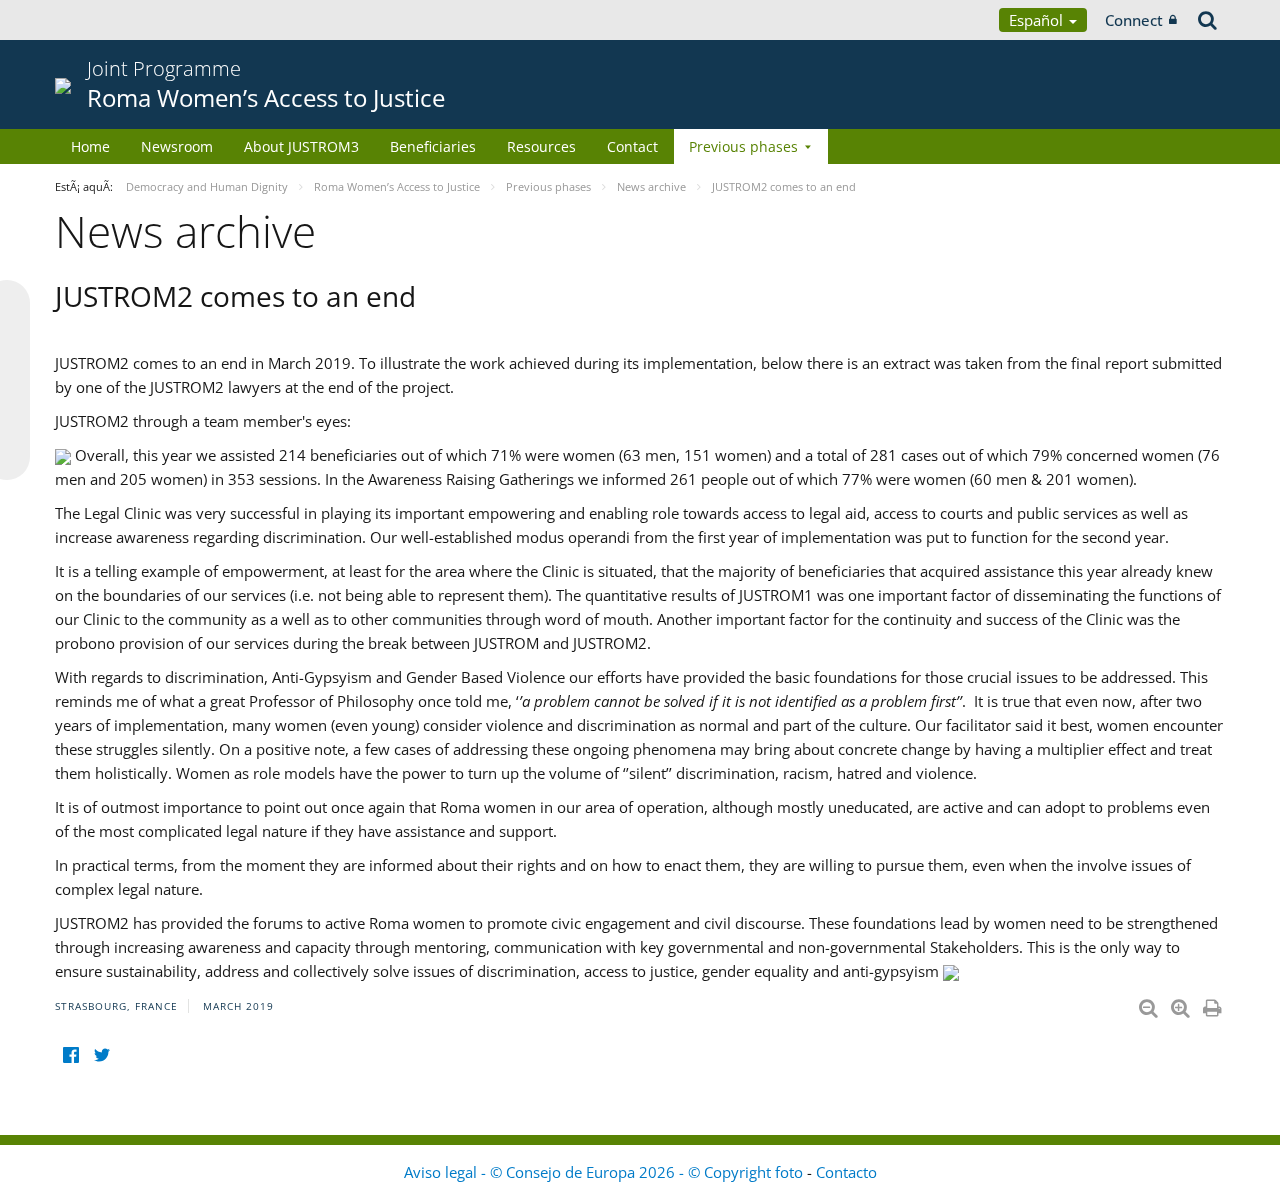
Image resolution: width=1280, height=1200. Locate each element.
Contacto (846, 1172)
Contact (632, 146)
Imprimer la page (1214, 1004)
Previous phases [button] (743, 146)
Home (90, 146)
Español (1038, 20)
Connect (1134, 20)
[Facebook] (70, 1054)
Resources (541, 146)
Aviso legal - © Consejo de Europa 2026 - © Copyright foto (605, 1172)
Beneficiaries (433, 146)
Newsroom (177, 146)
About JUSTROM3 (301, 146)
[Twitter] (101, 1054)
